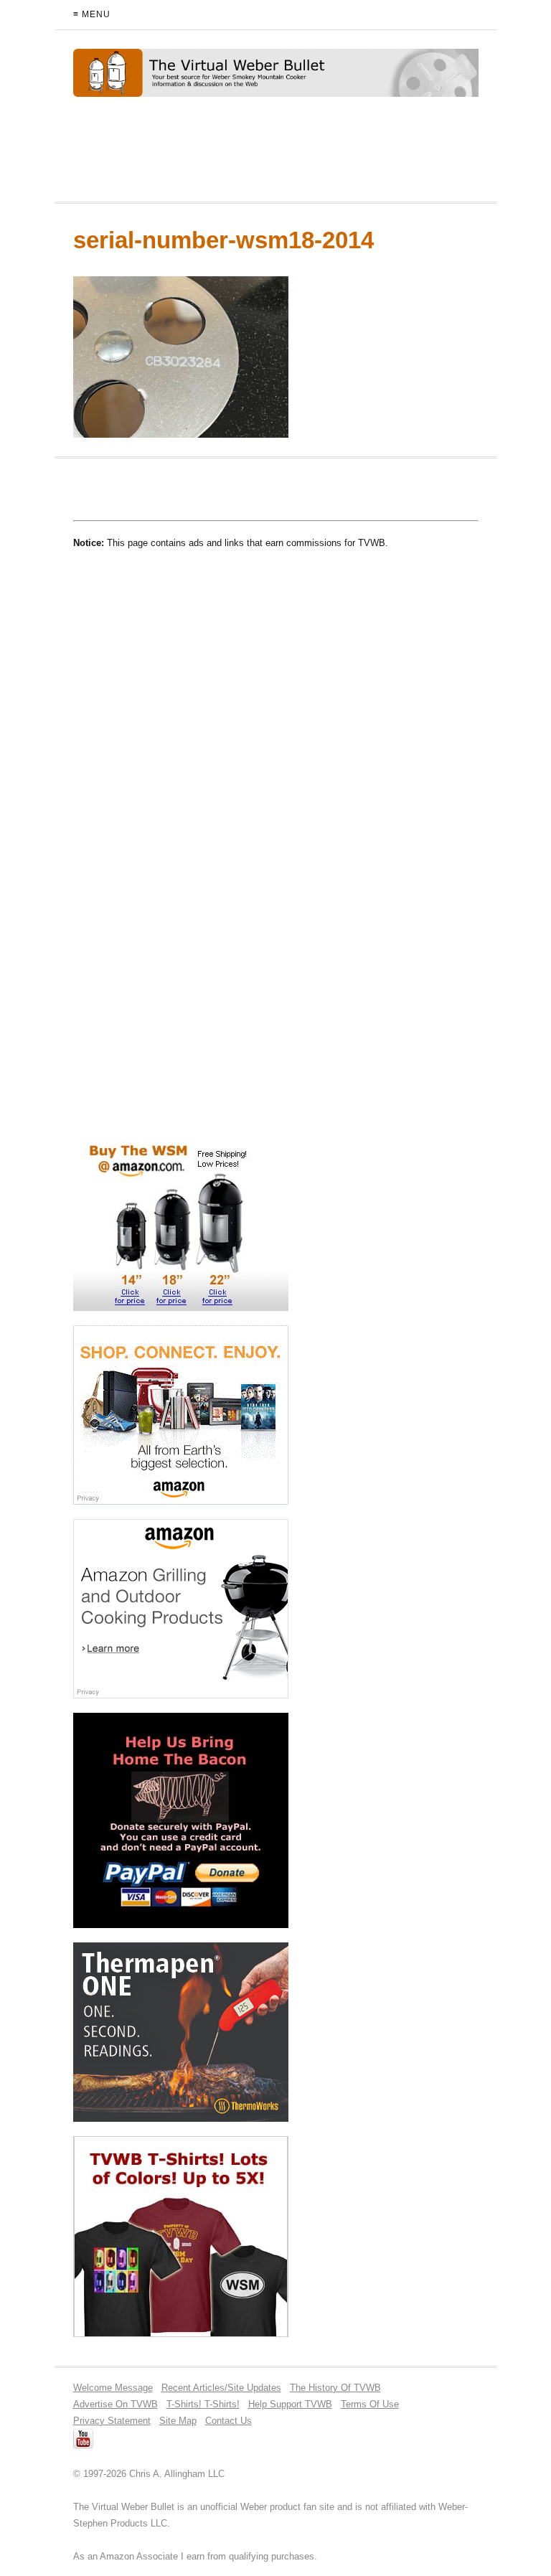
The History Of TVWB (335, 2388)
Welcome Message (113, 2388)
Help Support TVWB (290, 2404)
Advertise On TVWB (116, 2404)
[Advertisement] (241, 156)
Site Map (178, 2421)
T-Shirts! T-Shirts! (203, 2404)
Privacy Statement (112, 2421)
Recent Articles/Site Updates (221, 2388)
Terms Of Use (370, 2404)
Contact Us (229, 2421)
